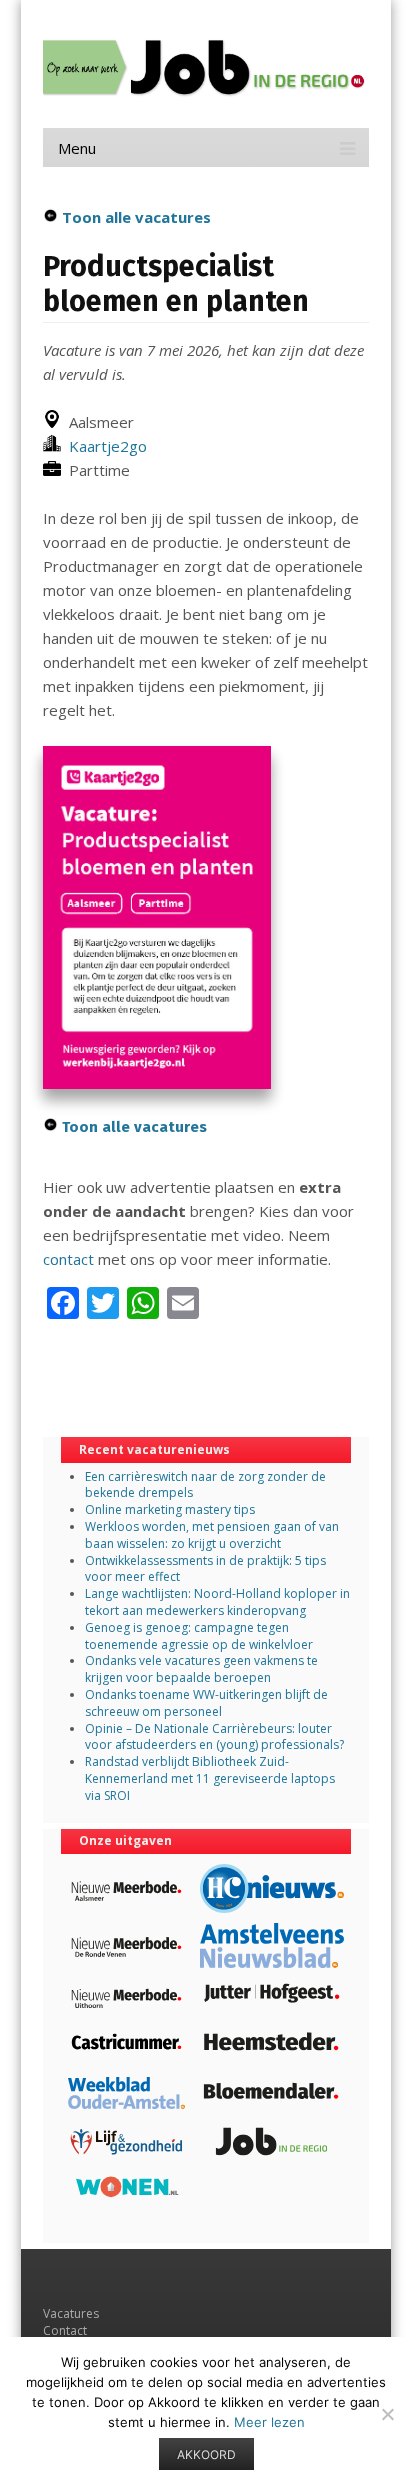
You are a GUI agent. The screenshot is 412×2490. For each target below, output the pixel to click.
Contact (65, 2330)
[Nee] (387, 2414)
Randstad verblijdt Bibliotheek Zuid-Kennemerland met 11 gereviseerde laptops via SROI (210, 1778)
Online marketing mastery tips (170, 1509)
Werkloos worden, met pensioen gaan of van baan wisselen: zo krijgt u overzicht (212, 1535)
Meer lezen (269, 2422)
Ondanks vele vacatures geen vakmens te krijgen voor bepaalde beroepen (201, 1669)
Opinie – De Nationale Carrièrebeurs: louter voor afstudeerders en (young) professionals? (214, 1737)
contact (68, 1259)
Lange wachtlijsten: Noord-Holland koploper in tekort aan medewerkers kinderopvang (217, 1602)
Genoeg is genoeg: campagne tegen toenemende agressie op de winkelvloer (199, 1636)
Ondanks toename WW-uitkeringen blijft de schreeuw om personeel (206, 1703)
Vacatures (71, 2313)
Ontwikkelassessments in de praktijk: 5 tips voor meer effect (205, 1569)
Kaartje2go (104, 446)
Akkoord (206, 2454)
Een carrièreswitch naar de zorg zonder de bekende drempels (205, 1485)
